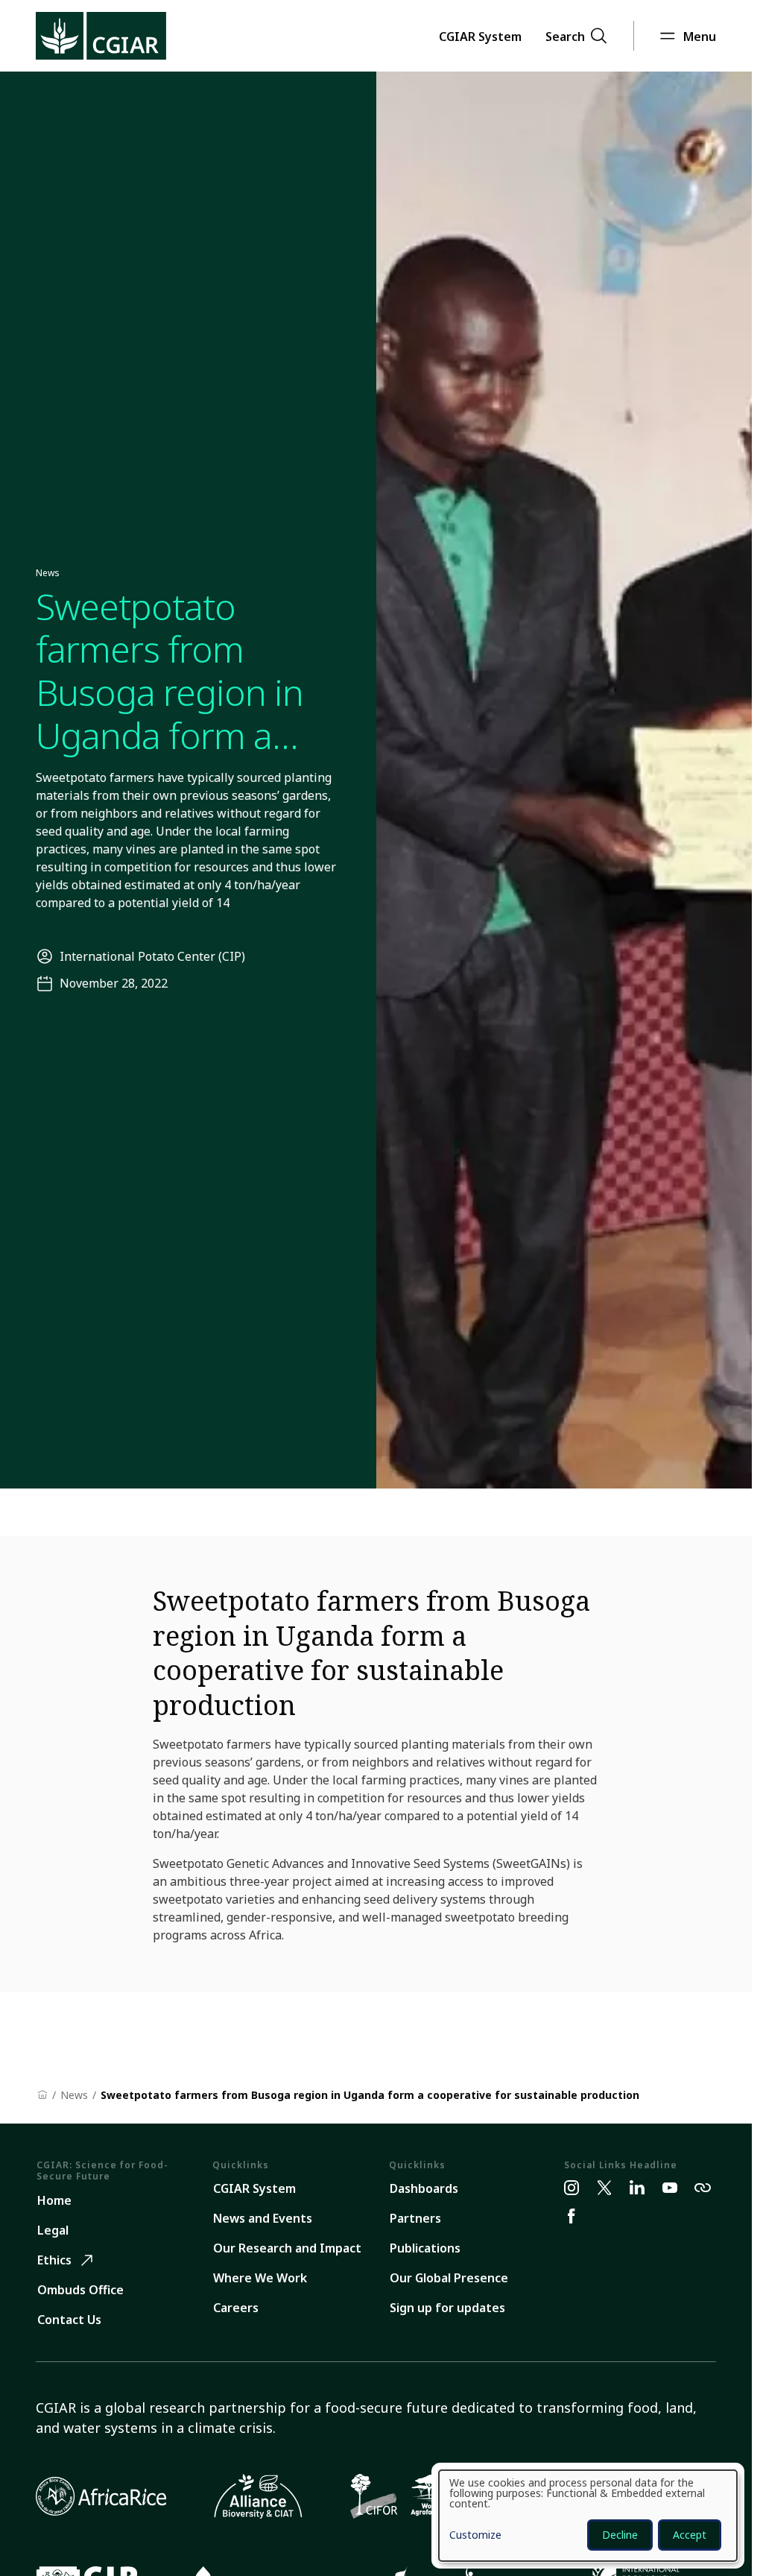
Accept (690, 2535)
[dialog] (588, 2516)
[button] (480, 36)
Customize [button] (475, 2536)
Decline (620, 2535)
